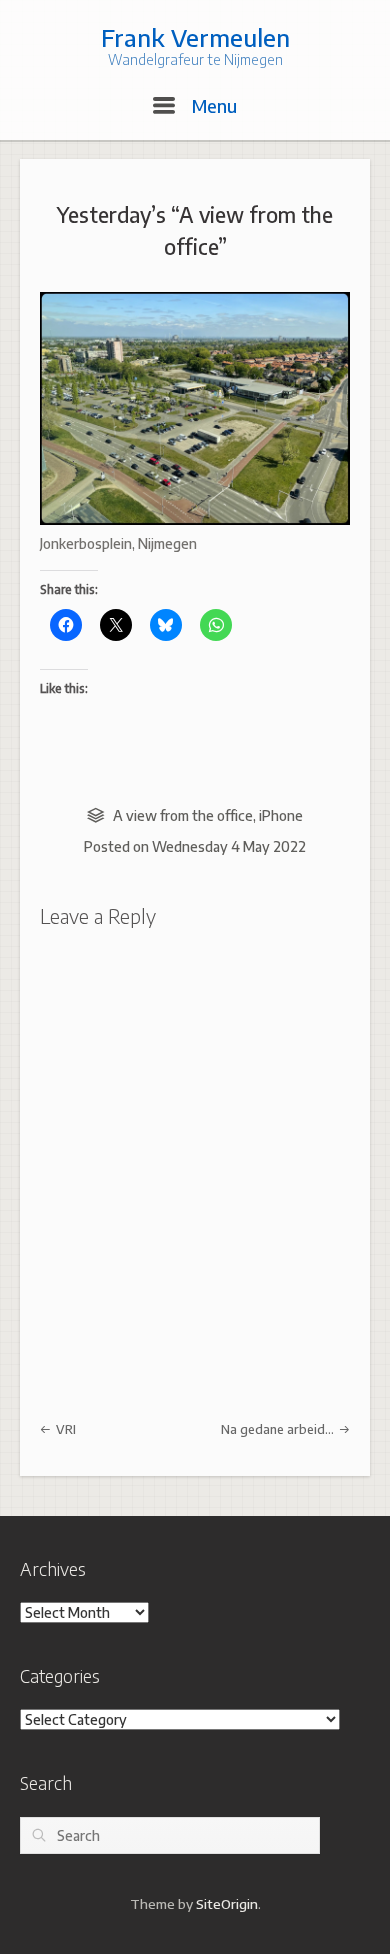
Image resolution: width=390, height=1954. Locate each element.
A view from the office (183, 815)
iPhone (281, 815)
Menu (212, 105)
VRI (64, 1429)
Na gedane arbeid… (279, 1429)
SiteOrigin (227, 1903)
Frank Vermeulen (195, 37)
